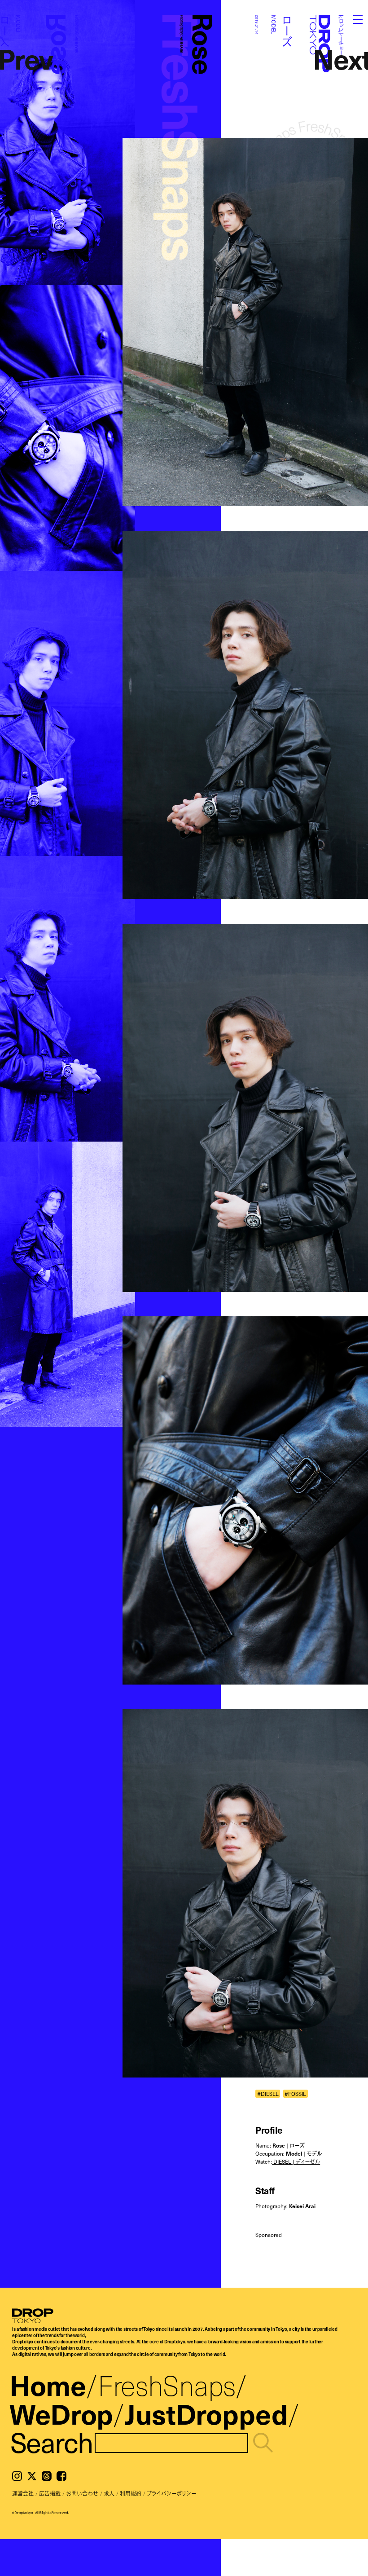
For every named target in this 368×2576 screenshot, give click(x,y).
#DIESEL (268, 2093)
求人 (109, 2493)
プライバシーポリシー (171, 2493)
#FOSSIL (295, 2093)
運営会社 (23, 2493)
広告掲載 (50, 2493)
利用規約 (131, 2493)
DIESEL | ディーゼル (296, 2161)
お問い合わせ (82, 2493)
